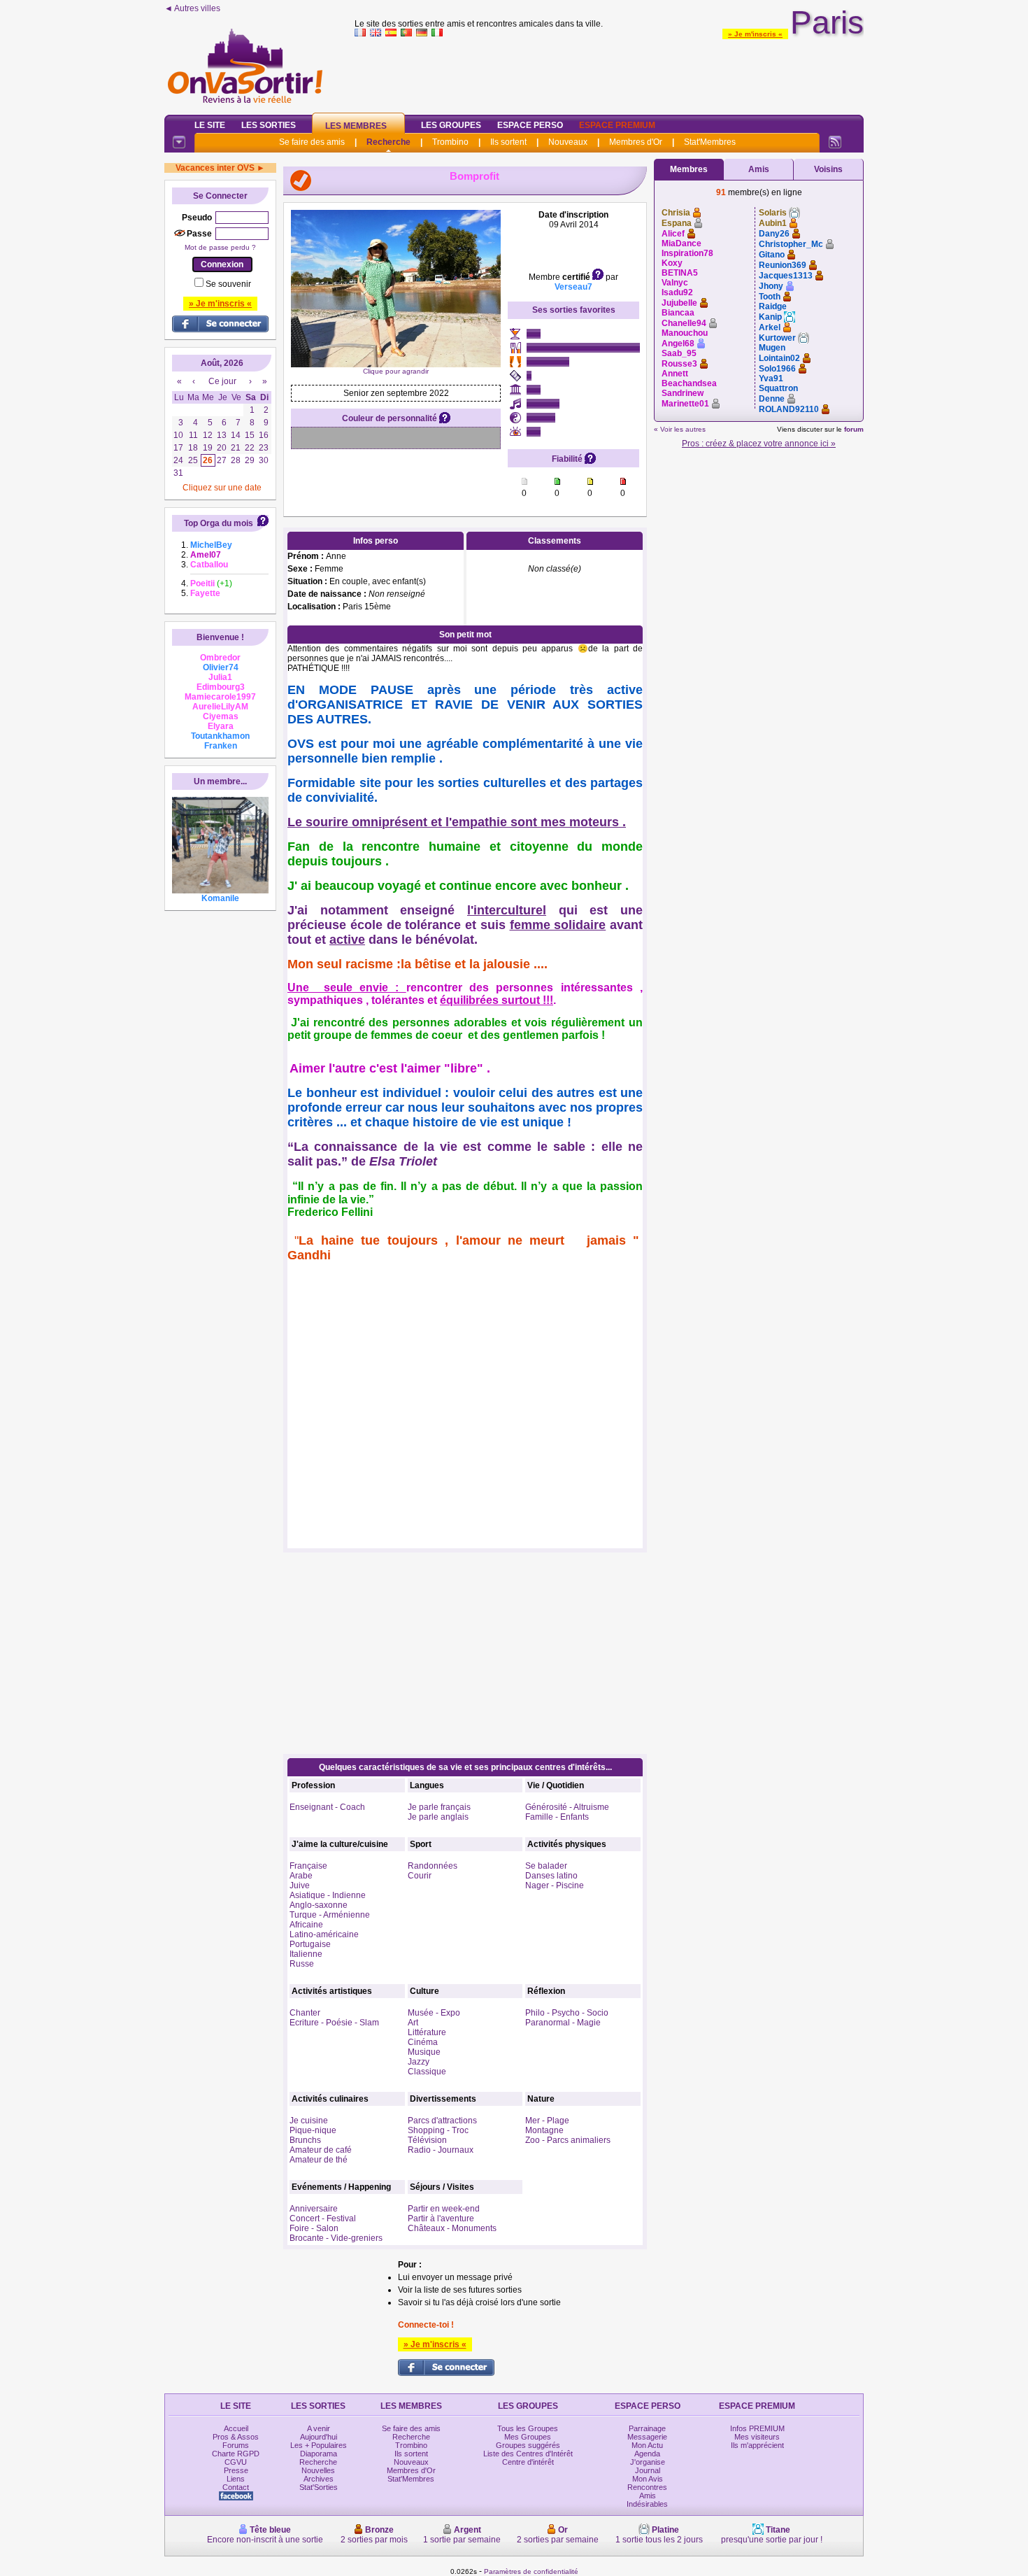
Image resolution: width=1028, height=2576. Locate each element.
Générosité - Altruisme (567, 1807)
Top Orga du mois (219, 523)
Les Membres (356, 126)
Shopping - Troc (438, 2130)
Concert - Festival (323, 2218)
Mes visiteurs (757, 2437)
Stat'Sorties (319, 2487)
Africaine (306, 1925)
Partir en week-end (444, 2209)
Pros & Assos (236, 2437)
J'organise (648, 2462)
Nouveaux (568, 142)
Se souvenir (228, 284)
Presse (236, 2470)
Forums (236, 2445)
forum (854, 429)
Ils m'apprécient (757, 2445)
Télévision (427, 2140)
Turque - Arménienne (330, 1915)
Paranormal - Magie (563, 2023)
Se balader (546, 1866)
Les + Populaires (319, 2445)
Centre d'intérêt (528, 2462)
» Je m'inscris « (755, 34)
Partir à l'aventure (441, 2218)
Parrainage (647, 2428)
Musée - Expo (434, 2013)
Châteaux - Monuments (452, 2228)
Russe (302, 1964)
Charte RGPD (236, 2454)
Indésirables (647, 2504)
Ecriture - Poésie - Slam (334, 2023)
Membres (689, 169)
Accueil (236, 2428)
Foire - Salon (314, 2228)
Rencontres (647, 2487)
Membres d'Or (636, 142)
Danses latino (551, 1876)
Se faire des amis (312, 142)
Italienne (306, 1954)
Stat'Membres (710, 142)
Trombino (450, 142)
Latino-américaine (324, 1934)
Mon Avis (648, 2479)
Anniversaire (314, 2209)
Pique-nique (313, 2130)
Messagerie (647, 2437)
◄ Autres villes (192, 8)
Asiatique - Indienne (328, 1895)
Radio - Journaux (441, 2150)
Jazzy (419, 2062)
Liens (236, 2479)
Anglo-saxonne (319, 1905)
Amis (759, 169)
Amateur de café (321, 2150)
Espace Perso (530, 125)
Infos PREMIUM (757, 2428)
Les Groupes (451, 125)
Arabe (301, 1876)
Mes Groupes (528, 2437)
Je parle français (439, 1807)
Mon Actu (647, 2445)
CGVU (236, 2462)
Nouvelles (318, 2470)
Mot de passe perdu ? (220, 247)
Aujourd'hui (319, 2437)
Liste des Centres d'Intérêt (528, 2454)
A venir (319, 2428)
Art (413, 2023)
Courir (420, 1876)
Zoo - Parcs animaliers (568, 2140)
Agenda (647, 2454)
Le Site (210, 125)
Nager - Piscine (555, 1885)
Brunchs (305, 2140)
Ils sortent (508, 142)
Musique (424, 2052)
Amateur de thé (319, 2160)
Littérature (427, 2032)
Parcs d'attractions (442, 2121)
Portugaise (310, 1944)
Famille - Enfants (557, 1817)
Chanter (305, 2013)
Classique (427, 2072)
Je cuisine (309, 2121)
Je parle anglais (438, 1817)
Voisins (828, 169)
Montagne (544, 2130)
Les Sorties (269, 125)
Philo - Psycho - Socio (567, 2013)
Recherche (388, 142)
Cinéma (423, 2042)
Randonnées (433, 1866)
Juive (300, 1885)
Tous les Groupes (528, 2428)
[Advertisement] (609, 73)
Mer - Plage (547, 2121)
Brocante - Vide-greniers (336, 2238)
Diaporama (319, 2454)
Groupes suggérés (528, 2445)
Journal (648, 2470)
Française (308, 1866)
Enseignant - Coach (327, 1807)
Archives (319, 2479)
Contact (236, 2487)
